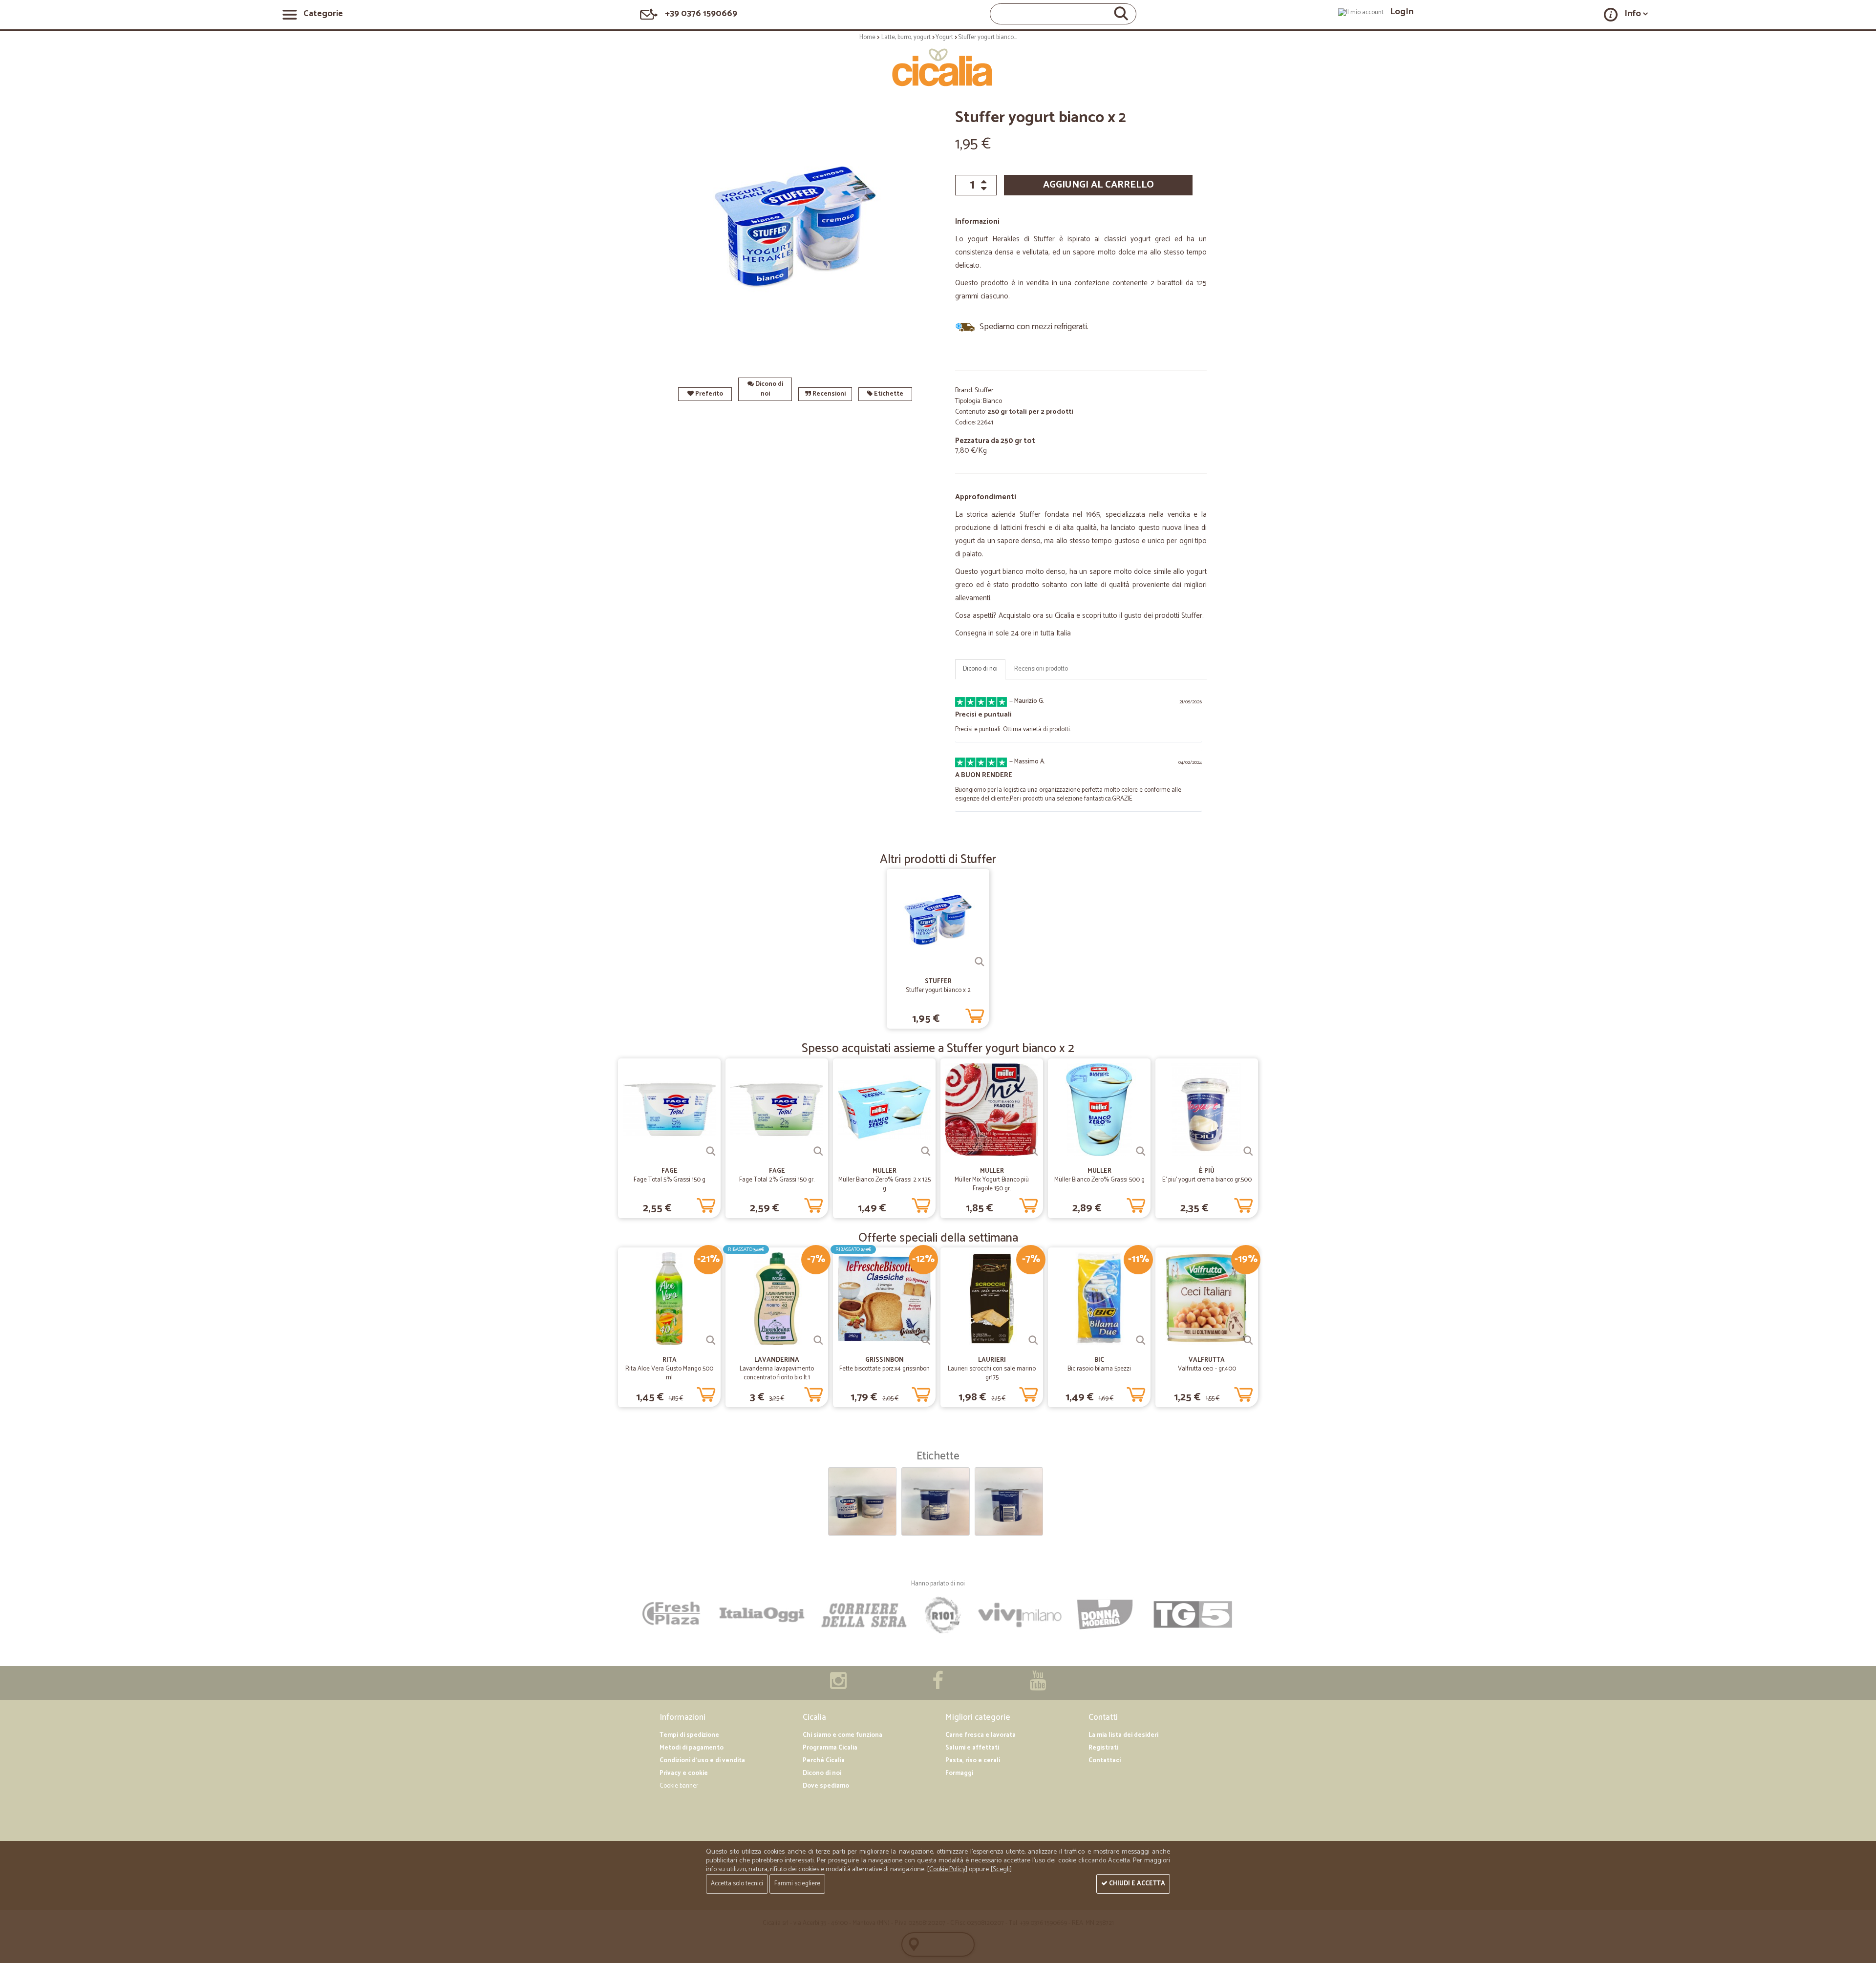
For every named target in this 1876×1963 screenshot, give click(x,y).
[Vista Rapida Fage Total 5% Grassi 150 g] (711, 1151)
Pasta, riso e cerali (973, 1761)
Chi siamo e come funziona (842, 1735)
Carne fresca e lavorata (981, 1735)
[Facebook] (938, 1686)
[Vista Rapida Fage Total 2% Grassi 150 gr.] (818, 1151)
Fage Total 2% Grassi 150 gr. (777, 1180)
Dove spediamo (826, 1786)
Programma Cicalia (830, 1748)
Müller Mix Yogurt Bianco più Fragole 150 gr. (992, 1184)
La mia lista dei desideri (1123, 1735)
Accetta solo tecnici (737, 1884)
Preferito (708, 394)
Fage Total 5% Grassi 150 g (670, 1180)
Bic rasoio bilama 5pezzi (1099, 1369)
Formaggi (959, 1773)
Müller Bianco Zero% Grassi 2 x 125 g (885, 1184)
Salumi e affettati (972, 1748)
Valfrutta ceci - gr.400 (1207, 1369)
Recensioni (828, 394)
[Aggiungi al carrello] (975, 1014)
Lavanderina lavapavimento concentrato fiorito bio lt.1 (777, 1373)
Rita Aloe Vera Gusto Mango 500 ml (669, 1373)
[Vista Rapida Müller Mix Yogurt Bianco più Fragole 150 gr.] (1033, 1151)
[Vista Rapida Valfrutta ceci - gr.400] (1248, 1340)
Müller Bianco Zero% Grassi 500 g (1099, 1180)
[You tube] (1038, 1686)
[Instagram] (838, 1686)
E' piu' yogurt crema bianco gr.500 (1207, 1180)
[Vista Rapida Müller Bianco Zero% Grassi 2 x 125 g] (926, 1151)
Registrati (1103, 1748)
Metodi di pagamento (692, 1748)
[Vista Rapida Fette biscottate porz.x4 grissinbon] (926, 1340)
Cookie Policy (947, 1869)
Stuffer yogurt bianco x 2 (938, 990)
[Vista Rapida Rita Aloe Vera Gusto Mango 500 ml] (711, 1340)
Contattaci (1105, 1761)
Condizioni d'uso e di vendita (702, 1761)
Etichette (888, 394)
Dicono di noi (768, 389)
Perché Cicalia (824, 1761)
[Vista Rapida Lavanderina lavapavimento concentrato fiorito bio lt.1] (818, 1340)
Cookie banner (679, 1786)
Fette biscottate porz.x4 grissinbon (885, 1369)
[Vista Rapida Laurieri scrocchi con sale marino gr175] (1033, 1340)
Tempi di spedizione (689, 1735)
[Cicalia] (938, 67)
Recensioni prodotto (1041, 669)
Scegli (1001, 1869)
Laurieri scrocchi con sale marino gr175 (992, 1373)
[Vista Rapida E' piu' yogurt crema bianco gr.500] (1248, 1151)
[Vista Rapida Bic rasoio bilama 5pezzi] (1141, 1340)
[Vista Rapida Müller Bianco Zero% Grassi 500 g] (1141, 1151)
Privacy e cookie (684, 1773)
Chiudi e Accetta (1136, 1884)
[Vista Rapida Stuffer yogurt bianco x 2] (980, 962)
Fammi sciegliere (797, 1884)
